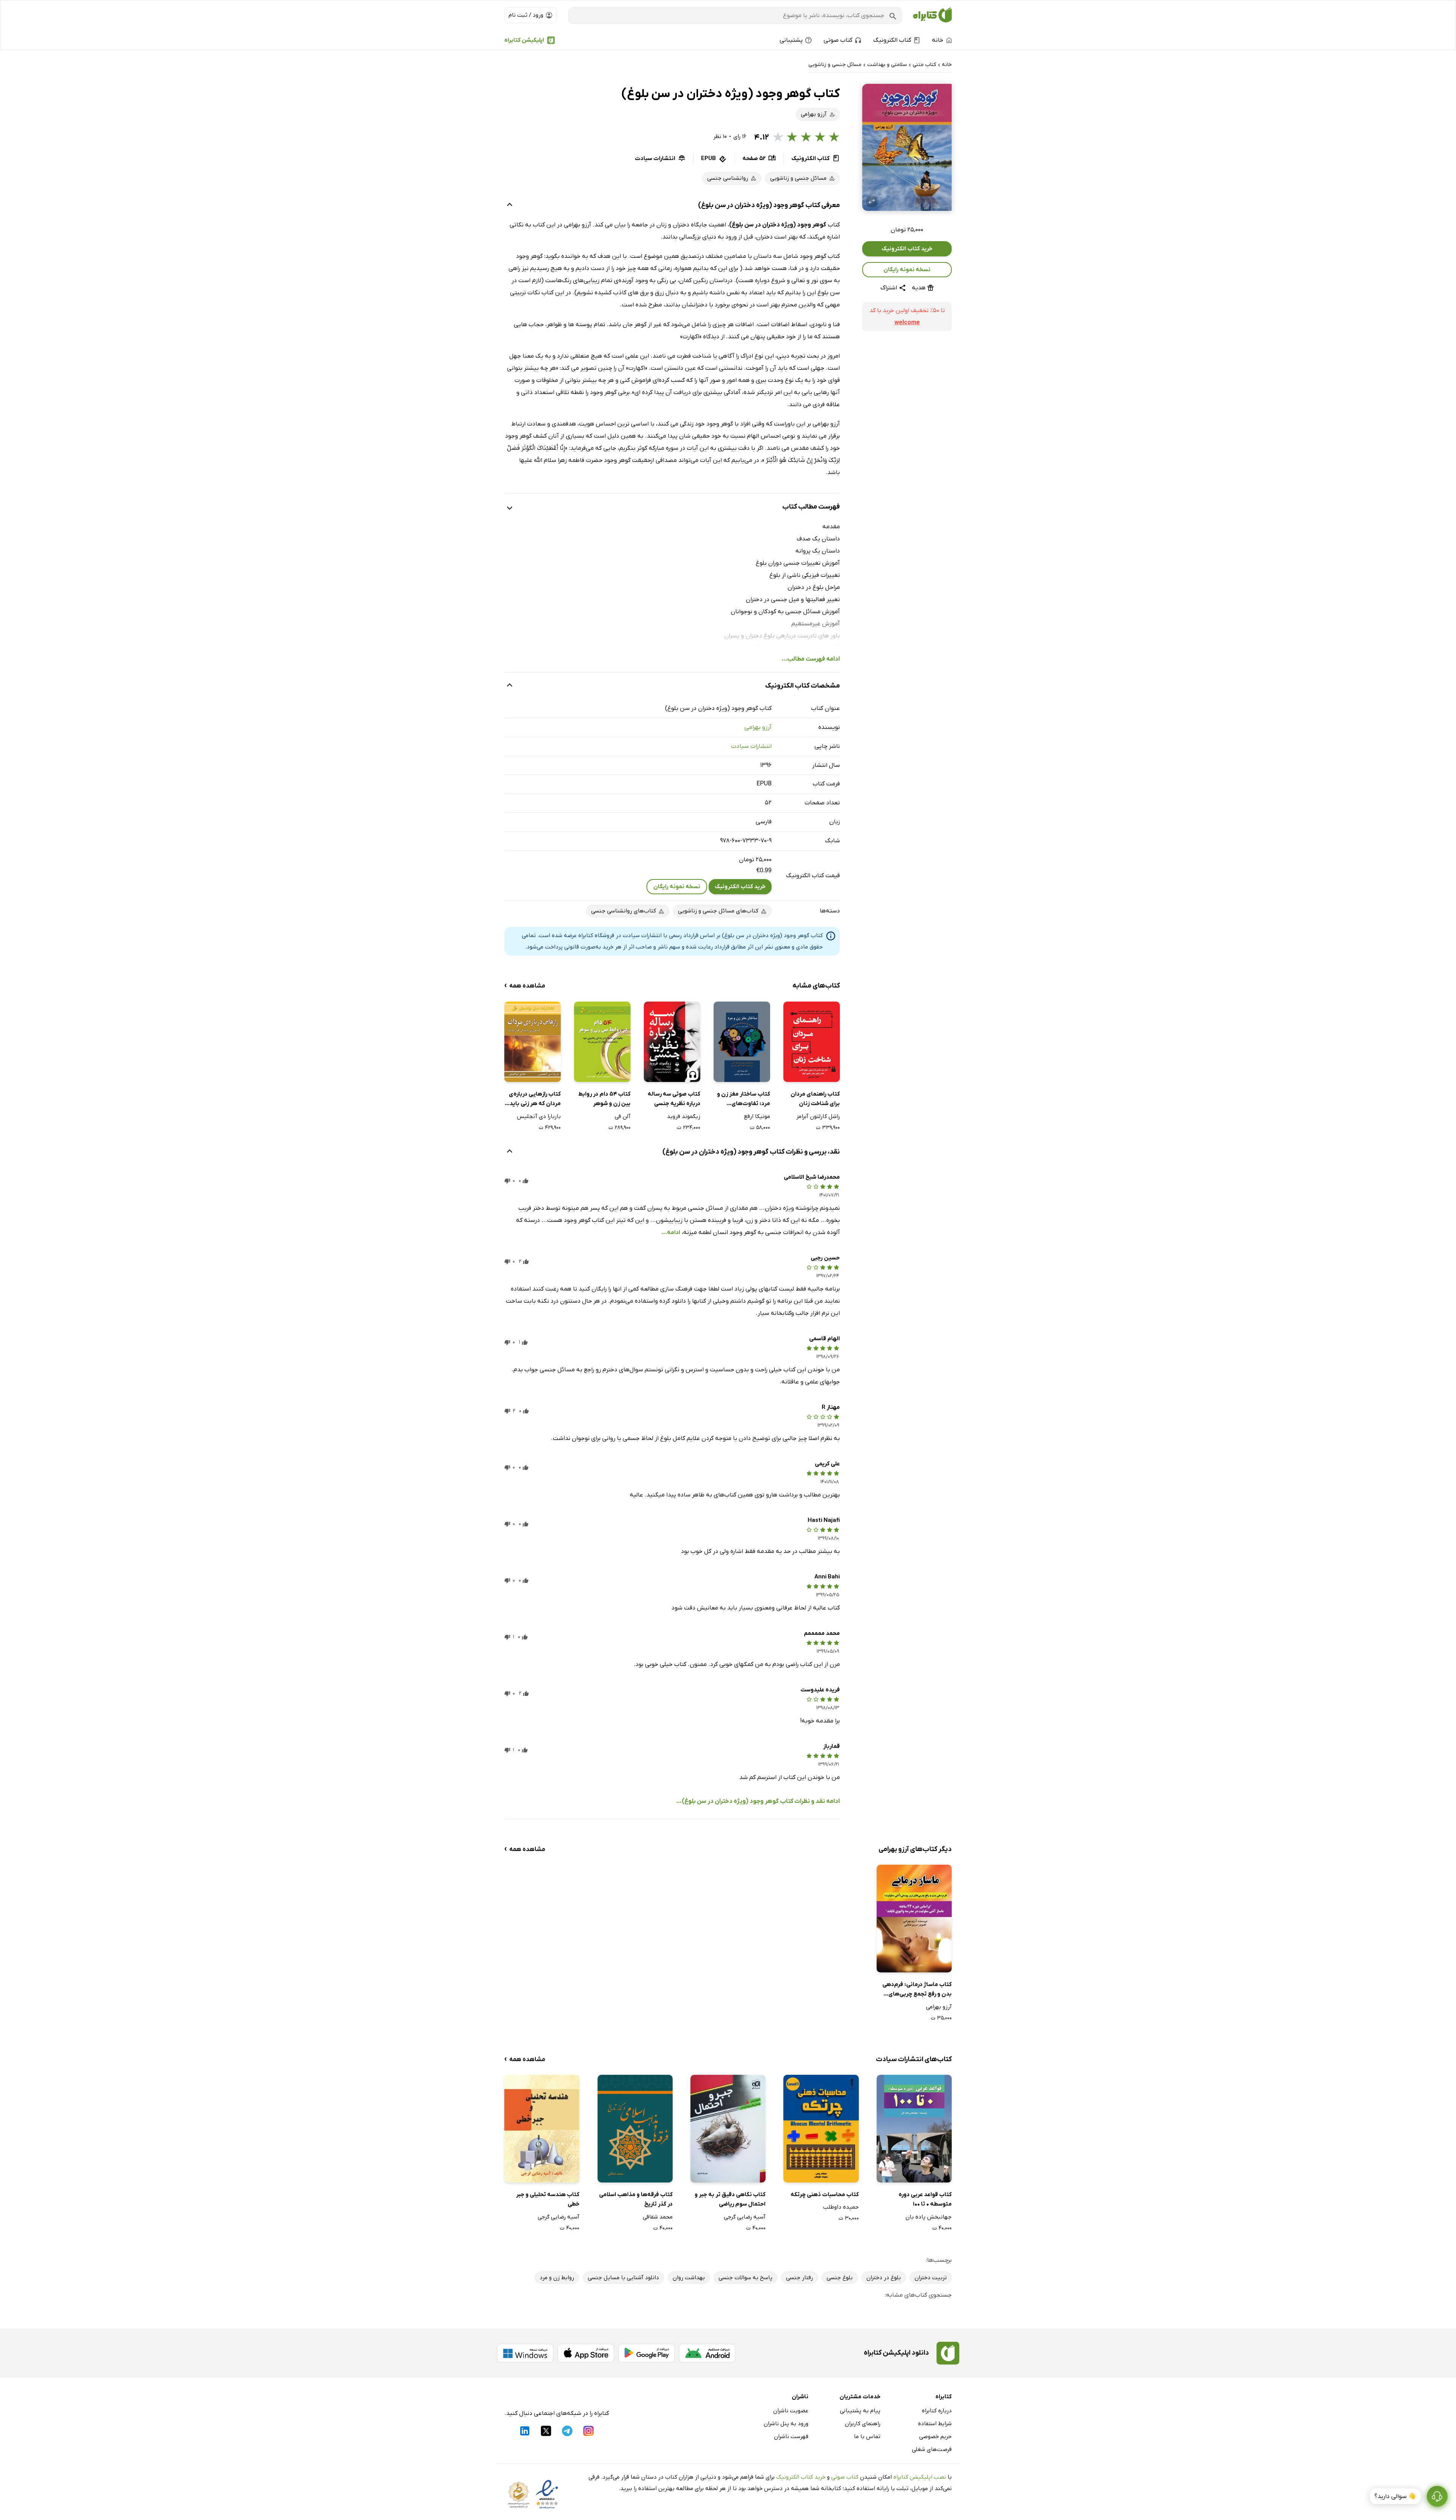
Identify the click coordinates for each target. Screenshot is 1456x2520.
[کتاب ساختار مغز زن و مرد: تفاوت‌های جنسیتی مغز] (742, 1042)
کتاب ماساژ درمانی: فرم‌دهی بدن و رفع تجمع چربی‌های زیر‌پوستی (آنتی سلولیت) (917, 1990)
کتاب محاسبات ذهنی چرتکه (824, 2195)
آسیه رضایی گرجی (745, 2217)
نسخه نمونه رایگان (907, 270)
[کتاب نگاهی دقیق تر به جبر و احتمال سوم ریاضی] (728, 2128)
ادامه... (671, 1233)
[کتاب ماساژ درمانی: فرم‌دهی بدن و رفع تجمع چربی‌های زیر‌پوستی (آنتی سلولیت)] (914, 1918)
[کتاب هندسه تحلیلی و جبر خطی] (542, 2128)
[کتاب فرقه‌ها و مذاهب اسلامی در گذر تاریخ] (635, 2128)
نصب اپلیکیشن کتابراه (920, 2477)
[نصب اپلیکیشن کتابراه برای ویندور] (525, 2353)
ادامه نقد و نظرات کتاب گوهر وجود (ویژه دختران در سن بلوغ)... (758, 1801)
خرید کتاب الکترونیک (907, 249)
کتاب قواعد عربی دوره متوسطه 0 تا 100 (925, 2200)
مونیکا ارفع (757, 1116)
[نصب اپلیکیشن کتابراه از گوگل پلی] (646, 2353)
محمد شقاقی (658, 2217)
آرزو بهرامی (758, 727)
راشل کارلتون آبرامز (818, 1116)
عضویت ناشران (791, 2411)
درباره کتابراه (937, 2411)
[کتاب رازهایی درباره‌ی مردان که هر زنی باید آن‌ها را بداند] (533, 1042)
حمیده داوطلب (841, 2207)
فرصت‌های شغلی (932, 2449)
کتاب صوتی (845, 2477)
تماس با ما (867, 2437)
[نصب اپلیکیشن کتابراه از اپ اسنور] (586, 2353)
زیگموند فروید (684, 1116)
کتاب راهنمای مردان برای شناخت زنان (815, 1099)
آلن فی (623, 1116)
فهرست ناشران (791, 2437)
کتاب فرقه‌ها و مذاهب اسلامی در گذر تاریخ (636, 2200)
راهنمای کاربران (863, 2424)
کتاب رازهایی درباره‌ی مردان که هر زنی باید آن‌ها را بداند (535, 1100)
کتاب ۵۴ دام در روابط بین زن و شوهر (604, 1099)
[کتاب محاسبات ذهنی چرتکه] (821, 2128)
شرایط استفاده (935, 2424)
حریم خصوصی (935, 2437)
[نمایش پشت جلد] (872, 201)
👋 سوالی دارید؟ (1395, 2496)
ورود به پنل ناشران (786, 2424)
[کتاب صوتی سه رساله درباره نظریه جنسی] (672, 1042)
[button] (907, 147)
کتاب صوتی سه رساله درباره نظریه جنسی (674, 1099)
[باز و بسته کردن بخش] (510, 206)
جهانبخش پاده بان (929, 2217)
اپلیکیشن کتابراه (524, 40)
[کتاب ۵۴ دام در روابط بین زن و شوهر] (602, 1042)
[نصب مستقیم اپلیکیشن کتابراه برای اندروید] (707, 2353)
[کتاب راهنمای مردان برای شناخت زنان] (812, 1042)
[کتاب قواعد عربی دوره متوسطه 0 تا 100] (914, 2128)
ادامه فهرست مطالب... (811, 659)
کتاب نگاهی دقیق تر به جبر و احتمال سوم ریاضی (730, 2200)
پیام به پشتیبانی (860, 2411)
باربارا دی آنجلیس (539, 1116)
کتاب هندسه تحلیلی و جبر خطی (548, 2200)
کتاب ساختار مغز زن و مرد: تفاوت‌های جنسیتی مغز (744, 1100)
